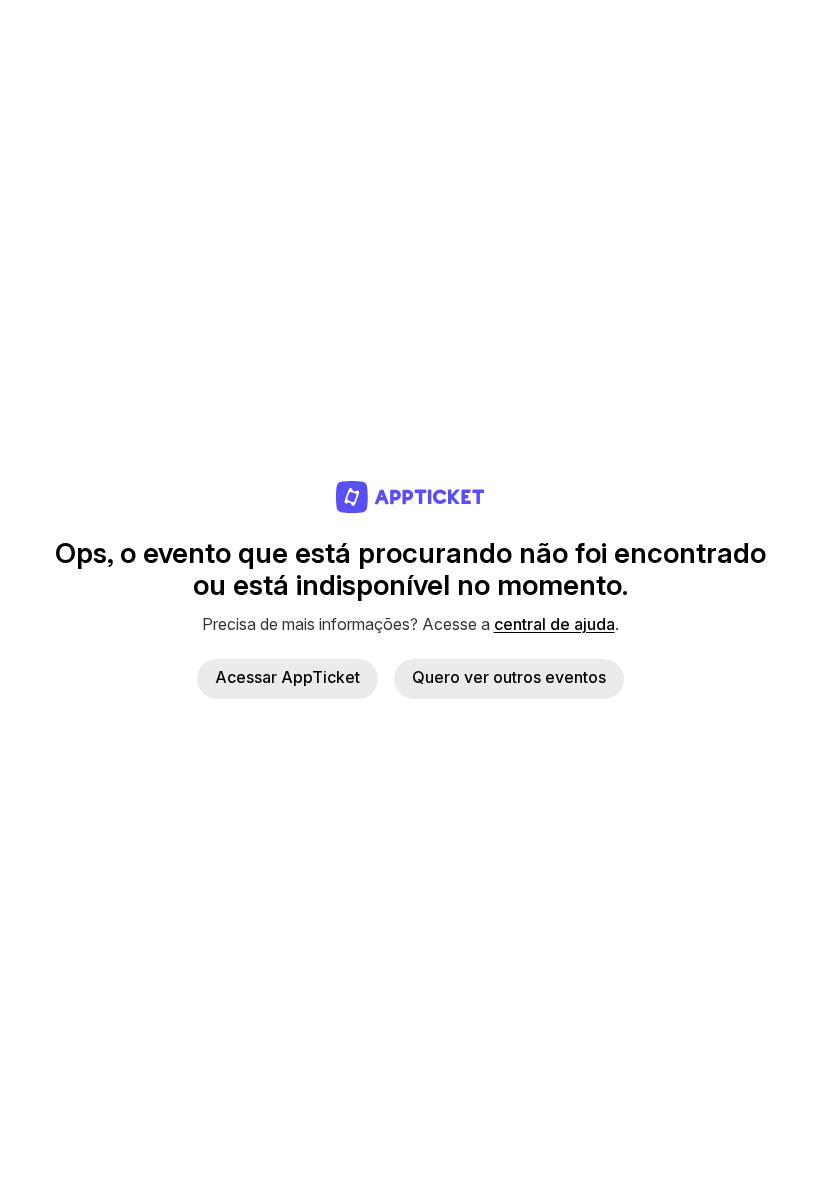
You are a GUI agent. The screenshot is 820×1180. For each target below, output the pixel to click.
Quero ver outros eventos (509, 677)
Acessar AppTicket (287, 677)
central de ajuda (554, 624)
